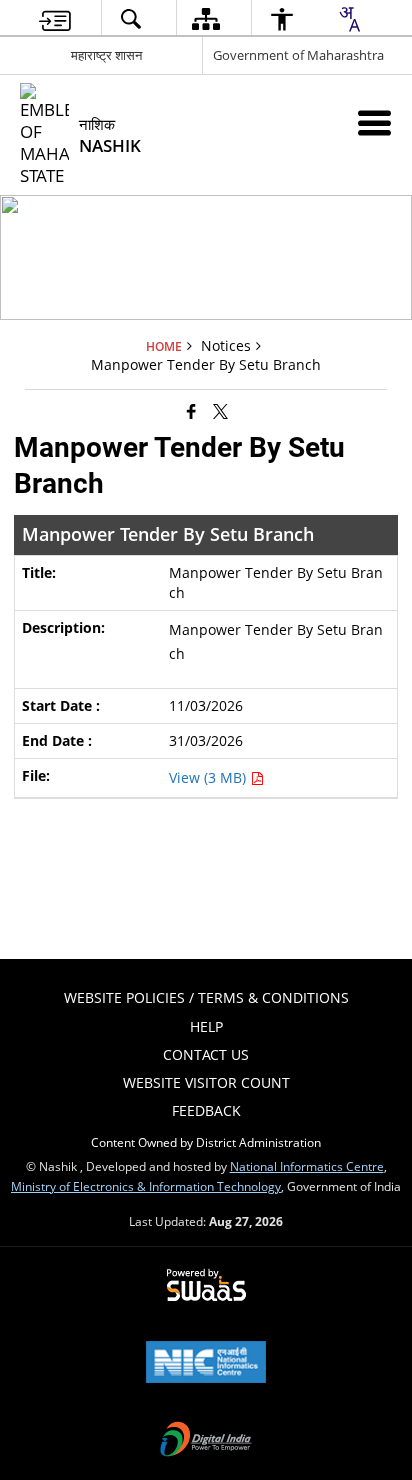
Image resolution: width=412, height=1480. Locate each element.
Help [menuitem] (206, 1026)
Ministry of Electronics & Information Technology (146, 1186)
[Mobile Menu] (374, 122)
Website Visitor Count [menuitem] (206, 1082)
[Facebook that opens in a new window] (191, 410)
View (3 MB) (209, 777)
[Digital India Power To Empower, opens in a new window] (206, 1441)
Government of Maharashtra (298, 55)
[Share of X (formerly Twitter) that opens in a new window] (220, 410)
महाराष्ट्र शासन (106, 55)
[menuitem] (55, 18)
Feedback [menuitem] (206, 1110)
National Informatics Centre (307, 1166)
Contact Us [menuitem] (206, 1054)
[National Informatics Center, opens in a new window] (206, 1364)
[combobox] (349, 19)
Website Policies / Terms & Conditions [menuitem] (206, 997)
